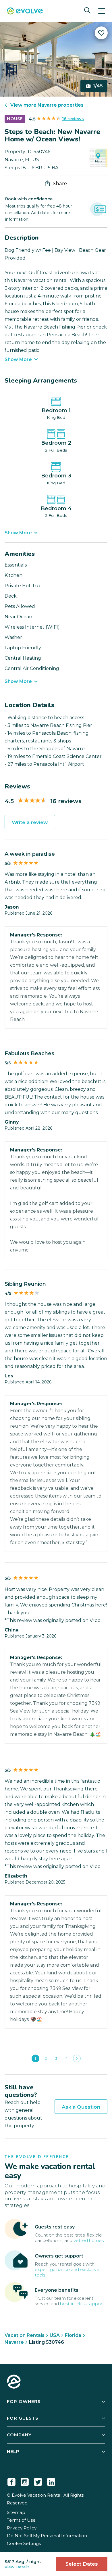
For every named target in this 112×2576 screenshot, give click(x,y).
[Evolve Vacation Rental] (25, 12)
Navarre (14, 2342)
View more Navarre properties (47, 105)
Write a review (30, 822)
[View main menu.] (102, 11)
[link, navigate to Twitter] (38, 2481)
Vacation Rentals (25, 2335)
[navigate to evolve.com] (14, 2382)
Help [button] (13, 2451)
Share (60, 183)
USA (55, 2335)
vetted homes (89, 2240)
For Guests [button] (23, 2418)
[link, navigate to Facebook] (11, 2481)
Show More (18, 359)
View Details (17, 2567)
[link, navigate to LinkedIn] (51, 2481)
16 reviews (73, 119)
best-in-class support (82, 2304)
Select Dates (82, 2564)
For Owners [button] (24, 2401)
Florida (73, 2335)
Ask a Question (81, 2107)
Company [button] (19, 2435)
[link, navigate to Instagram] (25, 2481)
